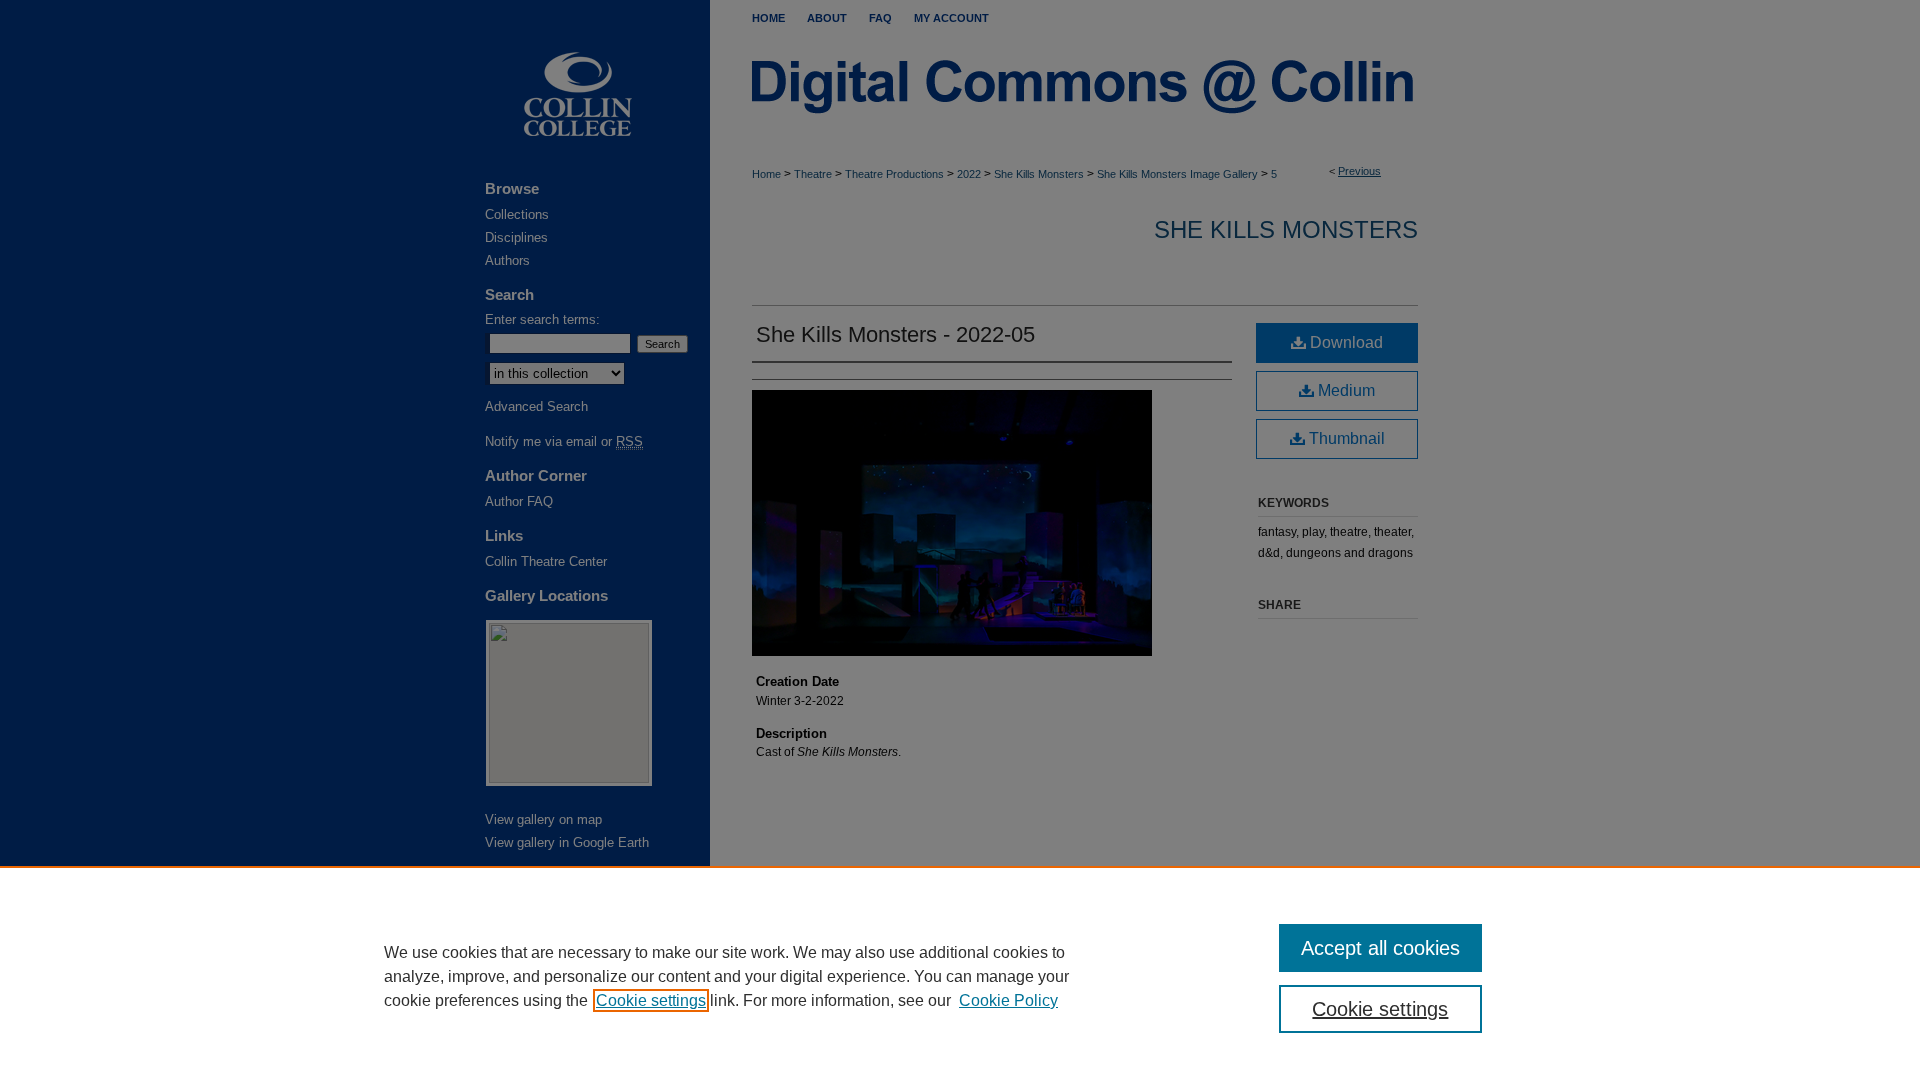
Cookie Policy (1008, 1000)
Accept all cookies (1380, 948)
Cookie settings (651, 1000)
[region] (960, 976)
